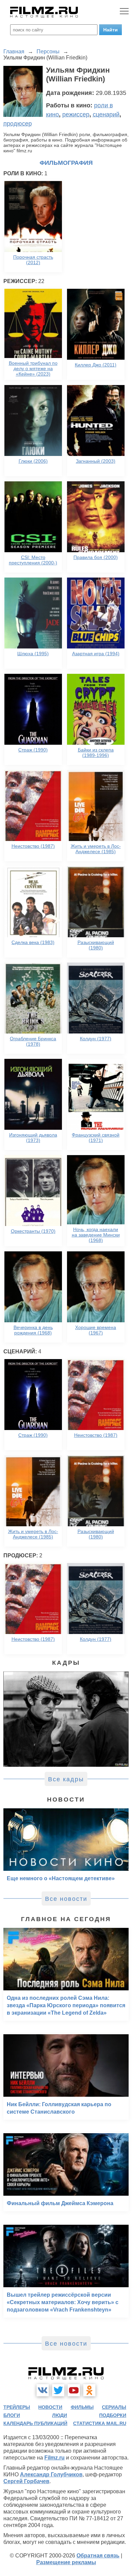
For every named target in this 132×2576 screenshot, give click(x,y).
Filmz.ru (54, 2458)
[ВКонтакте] (43, 2390)
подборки (113, 2415)
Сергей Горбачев (26, 2481)
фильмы (82, 2407)
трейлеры (17, 2407)
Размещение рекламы (66, 2562)
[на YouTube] (74, 2390)
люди (60, 2415)
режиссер (76, 114)
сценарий (106, 114)
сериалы (114, 2407)
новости (50, 2407)
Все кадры (66, 1779)
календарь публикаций (35, 2423)
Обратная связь (98, 2556)
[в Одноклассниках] (89, 2390)
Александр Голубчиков (51, 2475)
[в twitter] (58, 2390)
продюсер (18, 124)
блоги (12, 2415)
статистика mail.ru (100, 2423)
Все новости (66, 1899)
